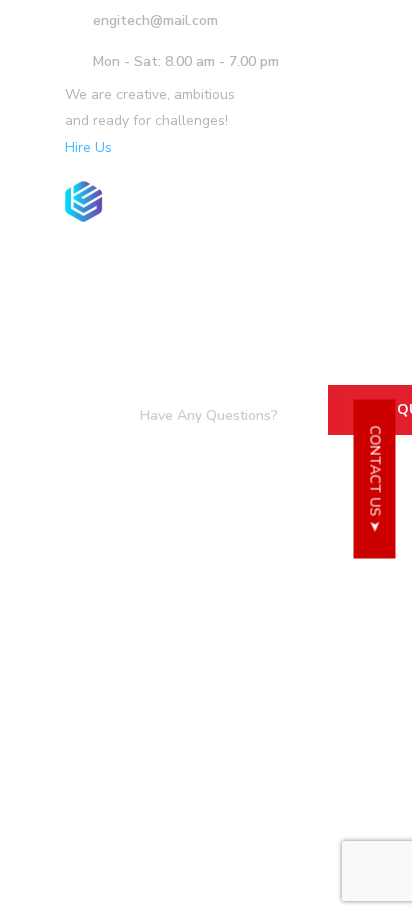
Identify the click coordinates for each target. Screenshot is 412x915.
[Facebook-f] (297, 130)
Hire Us (88, 147)
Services (151, 271)
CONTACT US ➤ (375, 478)
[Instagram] (347, 130)
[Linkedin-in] (322, 130)
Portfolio (265, 271)
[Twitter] (272, 130)
